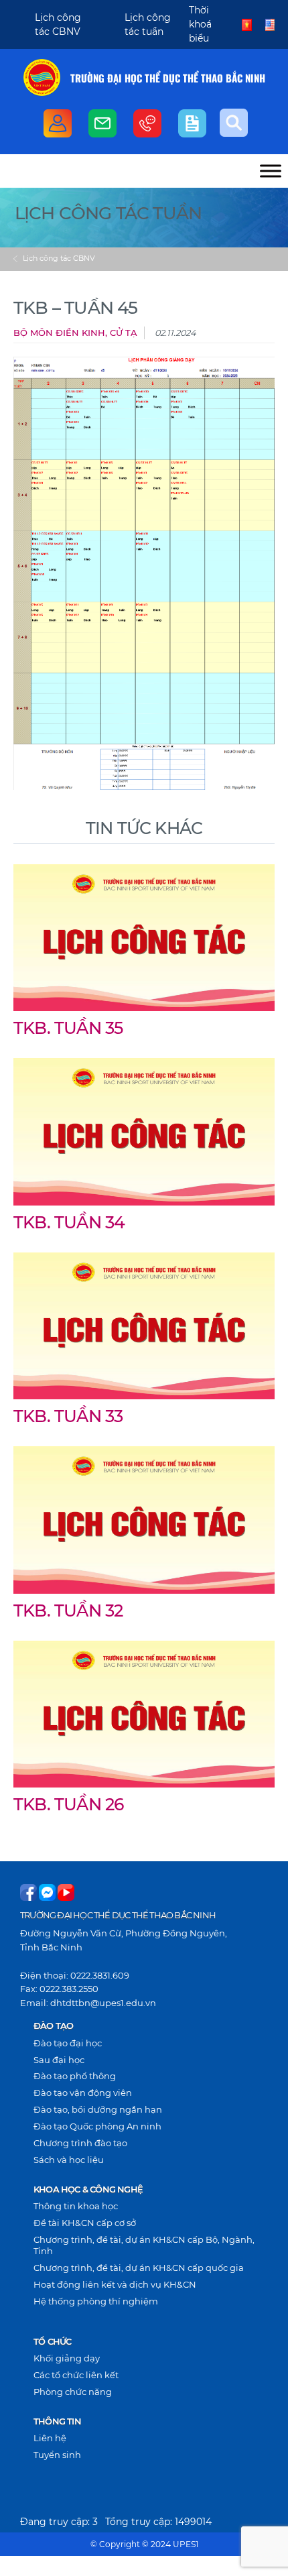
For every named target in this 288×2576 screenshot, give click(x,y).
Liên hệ (50, 2438)
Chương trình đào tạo (80, 2143)
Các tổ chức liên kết (76, 2375)
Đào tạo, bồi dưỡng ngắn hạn (98, 2109)
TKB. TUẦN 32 (68, 1611)
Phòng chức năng (73, 2392)
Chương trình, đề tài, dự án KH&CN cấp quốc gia (139, 2268)
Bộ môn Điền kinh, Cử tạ (75, 333)
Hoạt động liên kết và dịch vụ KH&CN (115, 2284)
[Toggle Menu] (271, 171)
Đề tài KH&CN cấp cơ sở (85, 2223)
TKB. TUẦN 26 (68, 1804)
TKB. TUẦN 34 (69, 1222)
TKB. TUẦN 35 (68, 1028)
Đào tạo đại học (68, 2043)
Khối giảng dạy (67, 2358)
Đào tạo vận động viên (83, 2093)
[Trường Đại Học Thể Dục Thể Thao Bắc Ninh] (42, 77)
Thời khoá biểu (200, 24)
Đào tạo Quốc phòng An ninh (97, 2126)
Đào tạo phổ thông (75, 2076)
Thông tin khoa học (76, 2206)
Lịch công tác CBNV (59, 258)
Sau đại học (59, 2060)
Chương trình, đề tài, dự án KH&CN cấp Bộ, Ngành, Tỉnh (144, 2245)
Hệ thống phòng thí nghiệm (96, 2301)
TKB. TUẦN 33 (68, 1416)
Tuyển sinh (57, 2455)
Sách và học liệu (69, 2160)
